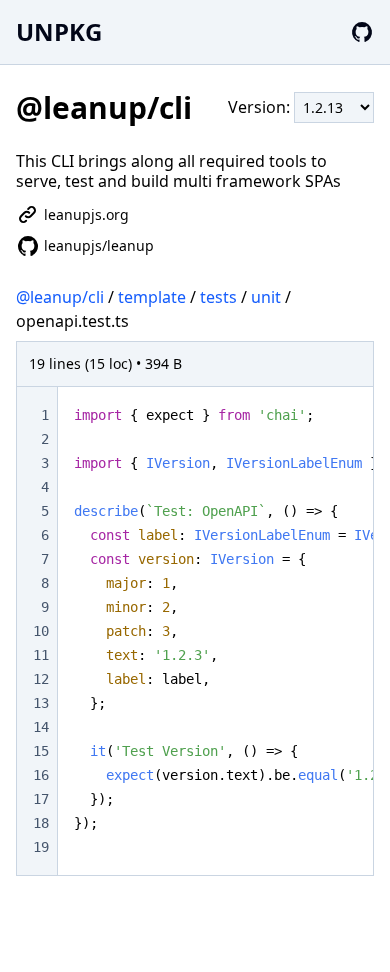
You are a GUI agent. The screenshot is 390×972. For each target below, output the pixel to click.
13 (41, 703)
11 (41, 655)
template (152, 297)
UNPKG (59, 31)
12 (41, 679)
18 (41, 823)
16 (41, 775)
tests (218, 297)
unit (266, 297)
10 (41, 631)
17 (41, 799)
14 (41, 727)
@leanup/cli (60, 297)
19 (41, 847)
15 (41, 751)
